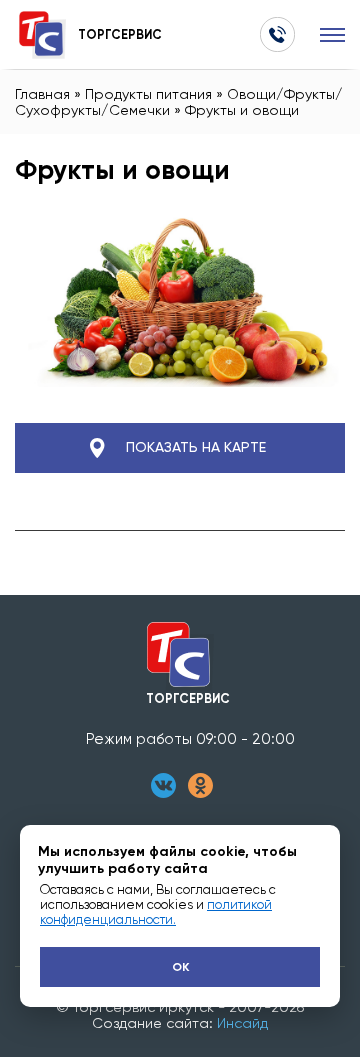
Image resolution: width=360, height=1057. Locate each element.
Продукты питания (148, 94)
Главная (42, 94)
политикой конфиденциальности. (156, 912)
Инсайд (242, 1023)
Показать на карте (196, 447)
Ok (180, 967)
